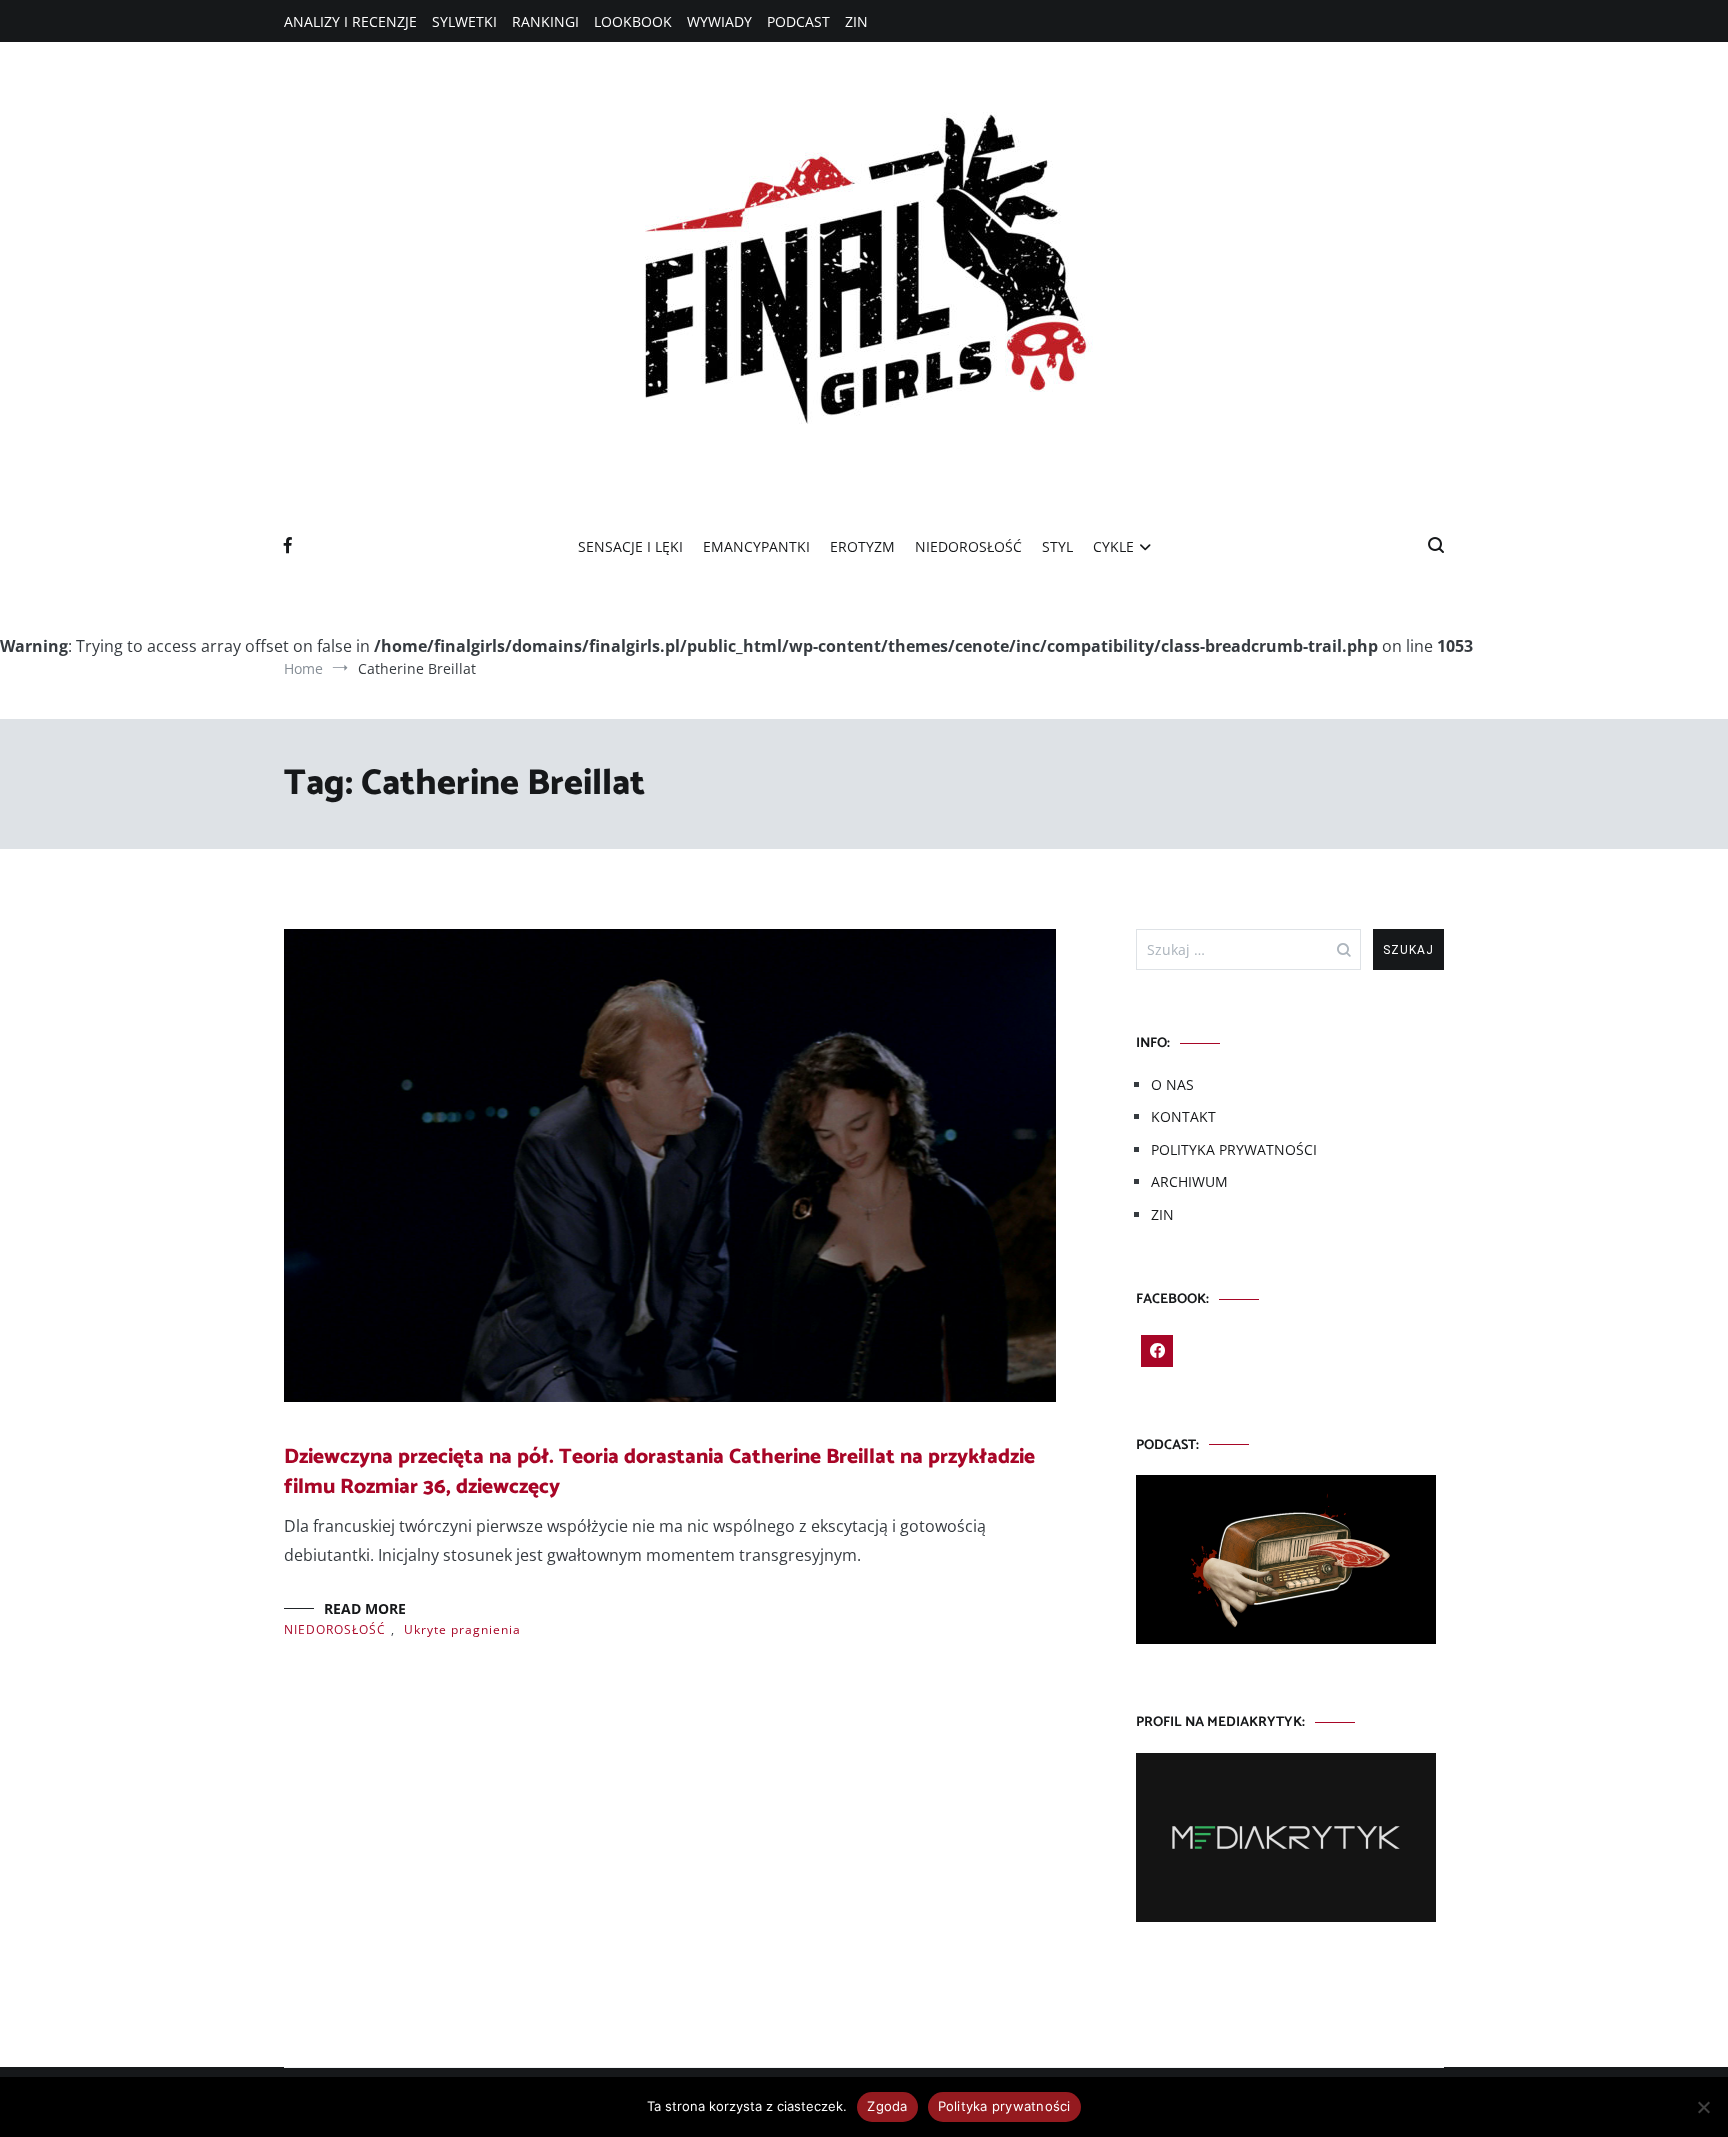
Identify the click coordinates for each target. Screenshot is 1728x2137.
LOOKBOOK (633, 21)
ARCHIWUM (1189, 1181)
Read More (365, 1608)
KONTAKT (1183, 1116)
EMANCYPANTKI (756, 546)
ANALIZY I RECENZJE (350, 21)
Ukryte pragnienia (462, 1629)
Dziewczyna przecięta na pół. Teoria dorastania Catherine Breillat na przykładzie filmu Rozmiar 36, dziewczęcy (659, 1471)
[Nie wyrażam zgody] (1703, 2107)
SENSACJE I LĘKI (630, 546)
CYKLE (1113, 546)
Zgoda (887, 2106)
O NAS (1172, 1084)
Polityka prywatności (1004, 2106)
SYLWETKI (464, 21)
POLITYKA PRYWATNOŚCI (1234, 1149)
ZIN (856, 21)
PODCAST (798, 21)
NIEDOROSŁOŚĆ (968, 546)
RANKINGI (545, 21)
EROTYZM (862, 546)
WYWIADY (719, 21)
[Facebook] (1157, 1351)
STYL (1057, 546)
